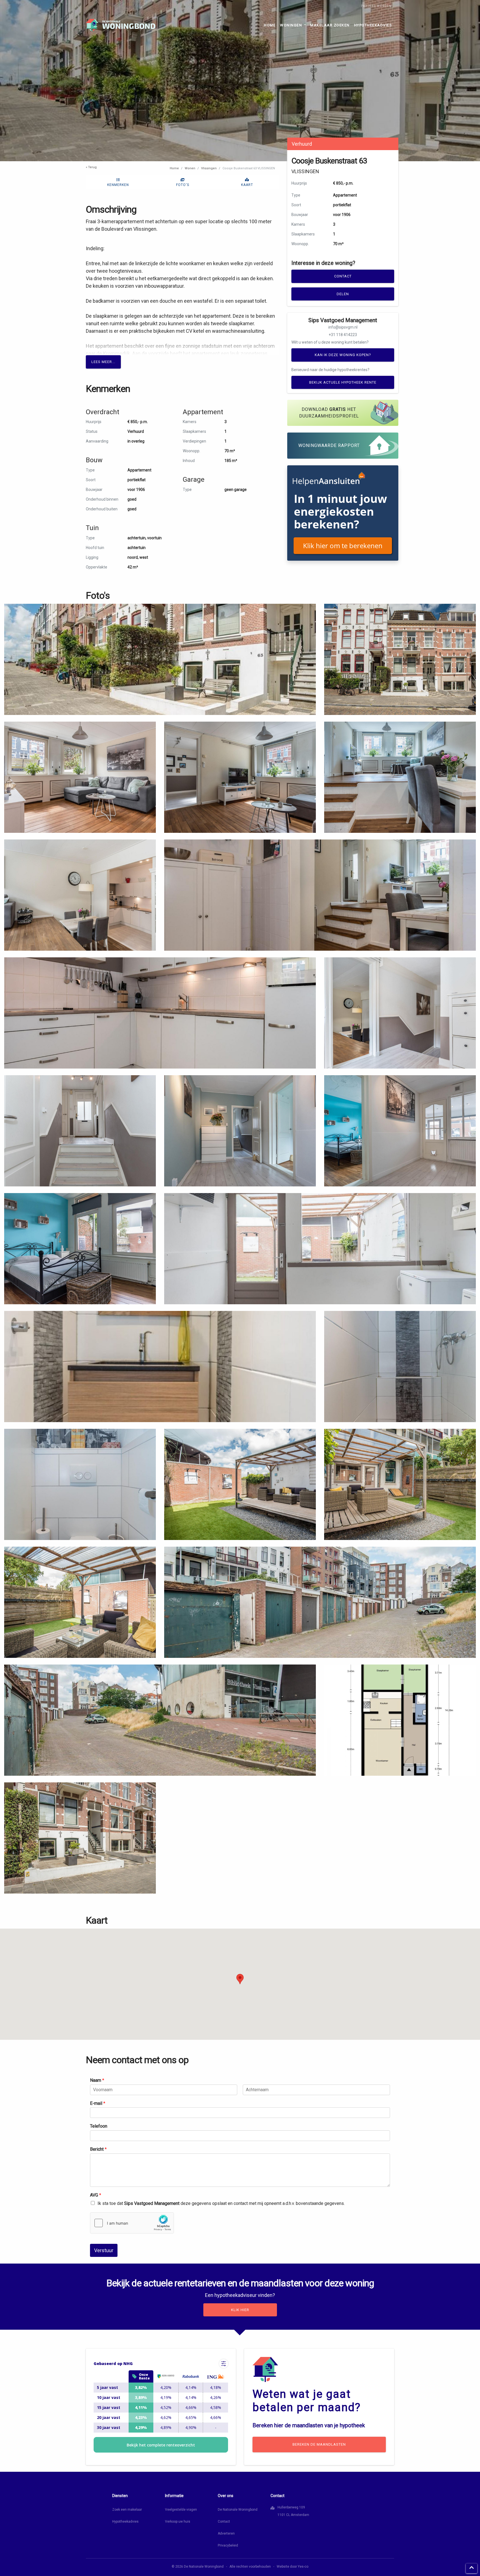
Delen (343, 294)
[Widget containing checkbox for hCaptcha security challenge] (132, 2223)
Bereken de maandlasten (319, 2444)
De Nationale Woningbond (238, 2510)
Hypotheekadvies (373, 25)
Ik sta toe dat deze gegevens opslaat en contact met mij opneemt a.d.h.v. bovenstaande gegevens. (221, 2203)
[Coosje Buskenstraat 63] (160, 659)
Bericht (98, 2149)
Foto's (183, 185)
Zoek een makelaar (127, 2510)
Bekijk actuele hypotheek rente (343, 382)
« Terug (91, 167)
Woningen (292, 25)
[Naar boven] (472, 2568)
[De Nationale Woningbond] (121, 25)
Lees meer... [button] (103, 362)
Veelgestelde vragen (181, 2510)
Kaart (247, 185)
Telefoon (99, 2126)
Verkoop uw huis (178, 2522)
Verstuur (104, 2250)
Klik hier (240, 2310)
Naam (97, 2080)
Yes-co (303, 2567)
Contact (343, 276)
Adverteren (226, 2533)
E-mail (98, 2103)
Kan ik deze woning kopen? (343, 355)
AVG (96, 2195)
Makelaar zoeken (330, 25)
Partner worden (376, 6)
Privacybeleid (228, 2545)
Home (270, 25)
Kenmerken (118, 185)
